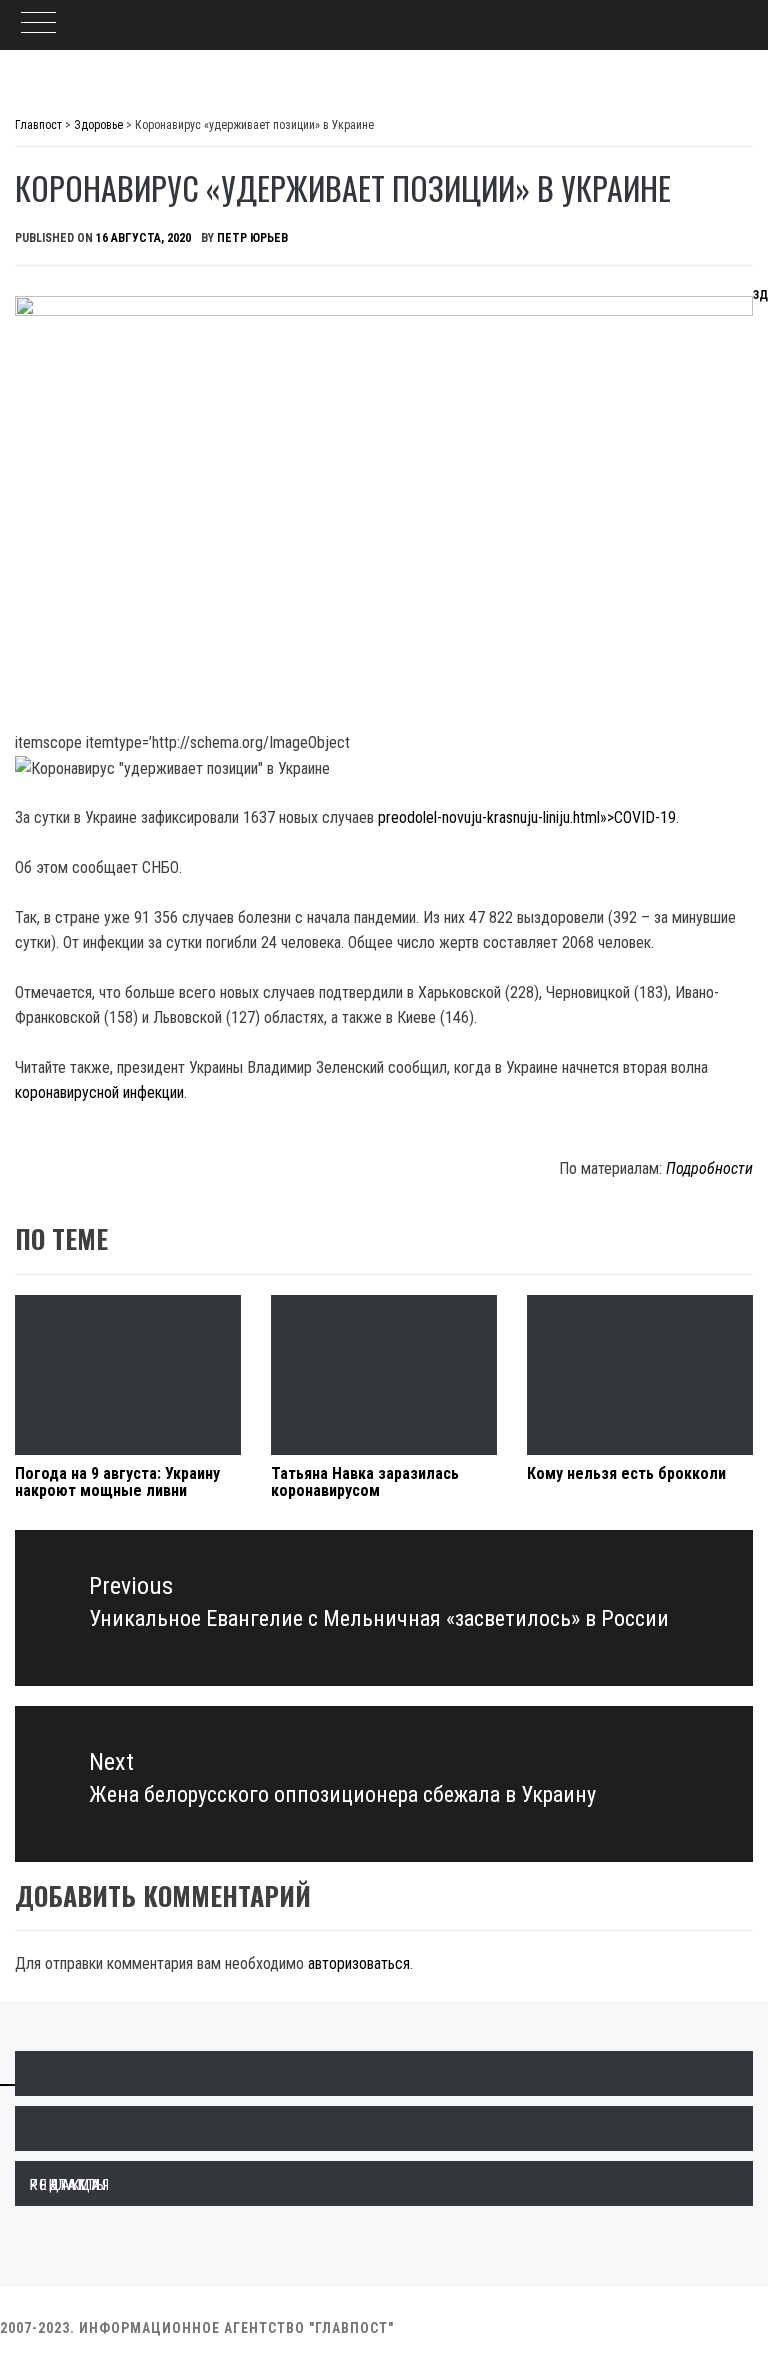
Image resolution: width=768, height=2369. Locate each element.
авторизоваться (359, 1963)
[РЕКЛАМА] (384, 2128)
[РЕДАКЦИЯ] (384, 2073)
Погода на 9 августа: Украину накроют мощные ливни (117, 1482)
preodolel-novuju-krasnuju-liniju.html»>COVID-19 (527, 817)
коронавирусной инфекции (99, 1092)
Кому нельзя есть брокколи (626, 1473)
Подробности (709, 1168)
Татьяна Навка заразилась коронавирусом (365, 1482)
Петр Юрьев (252, 238)
